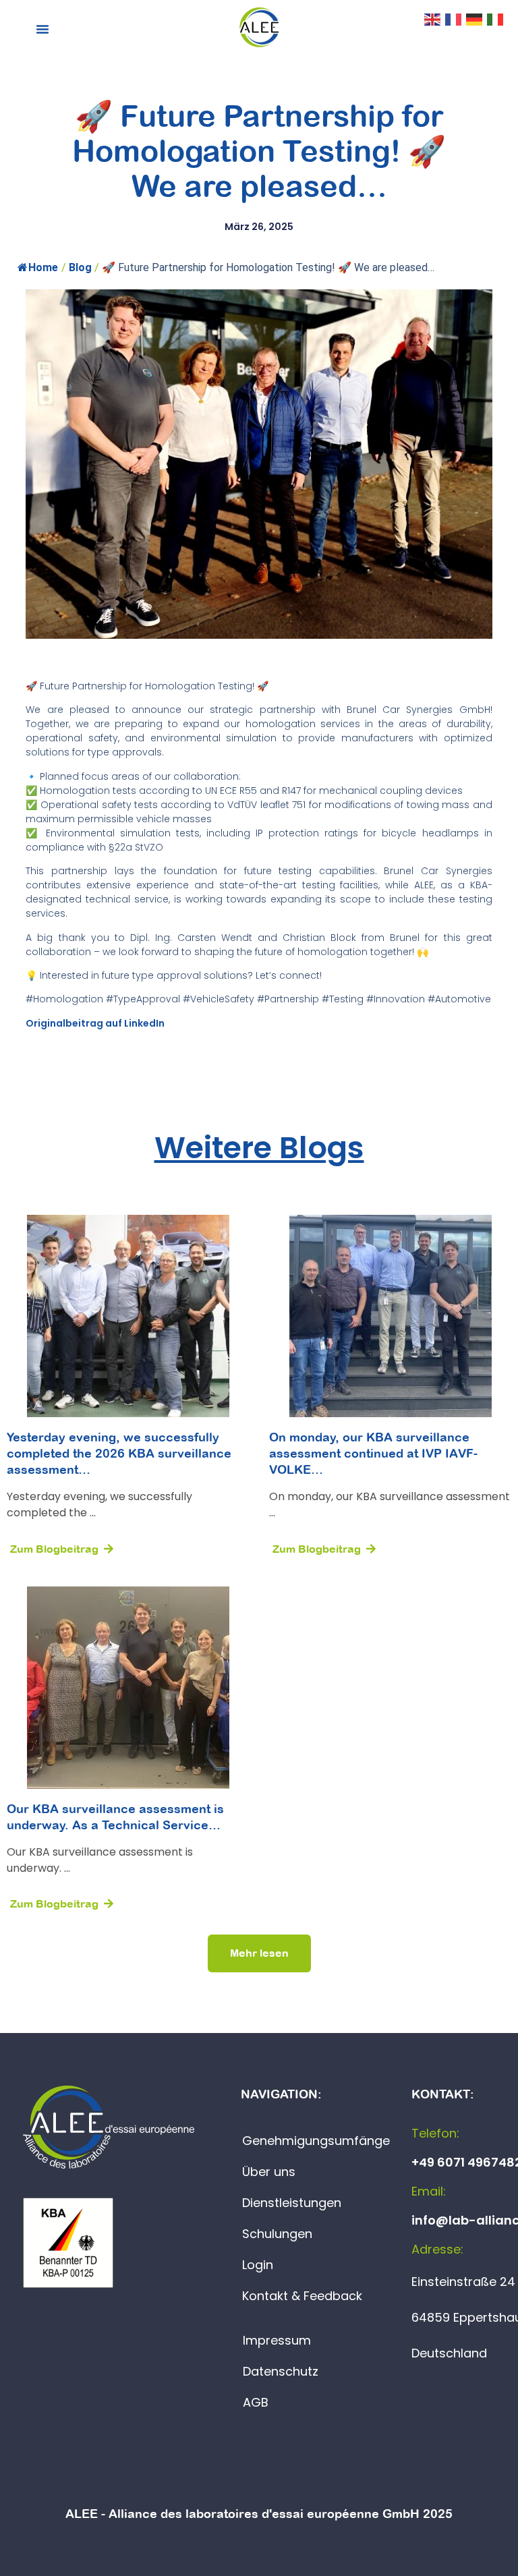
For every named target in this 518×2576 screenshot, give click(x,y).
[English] (433, 18)
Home (43, 267)
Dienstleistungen (292, 2203)
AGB (256, 2402)
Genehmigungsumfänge (316, 2141)
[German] (475, 18)
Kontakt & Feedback (302, 2296)
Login (258, 2265)
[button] (42, 29)
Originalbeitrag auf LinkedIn (95, 1023)
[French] (454, 18)
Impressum (277, 2340)
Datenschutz (281, 2371)
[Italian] (496, 18)
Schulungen (277, 2234)
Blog (80, 267)
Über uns (269, 2172)
